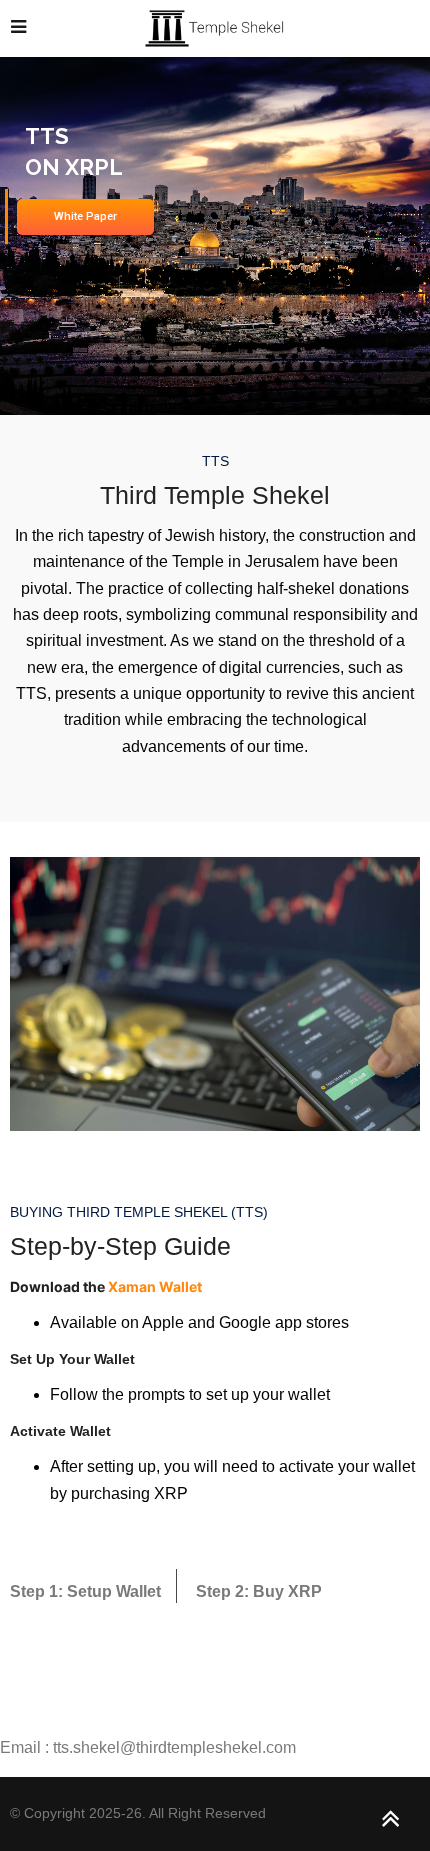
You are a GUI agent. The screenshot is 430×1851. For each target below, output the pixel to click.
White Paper (85, 216)
